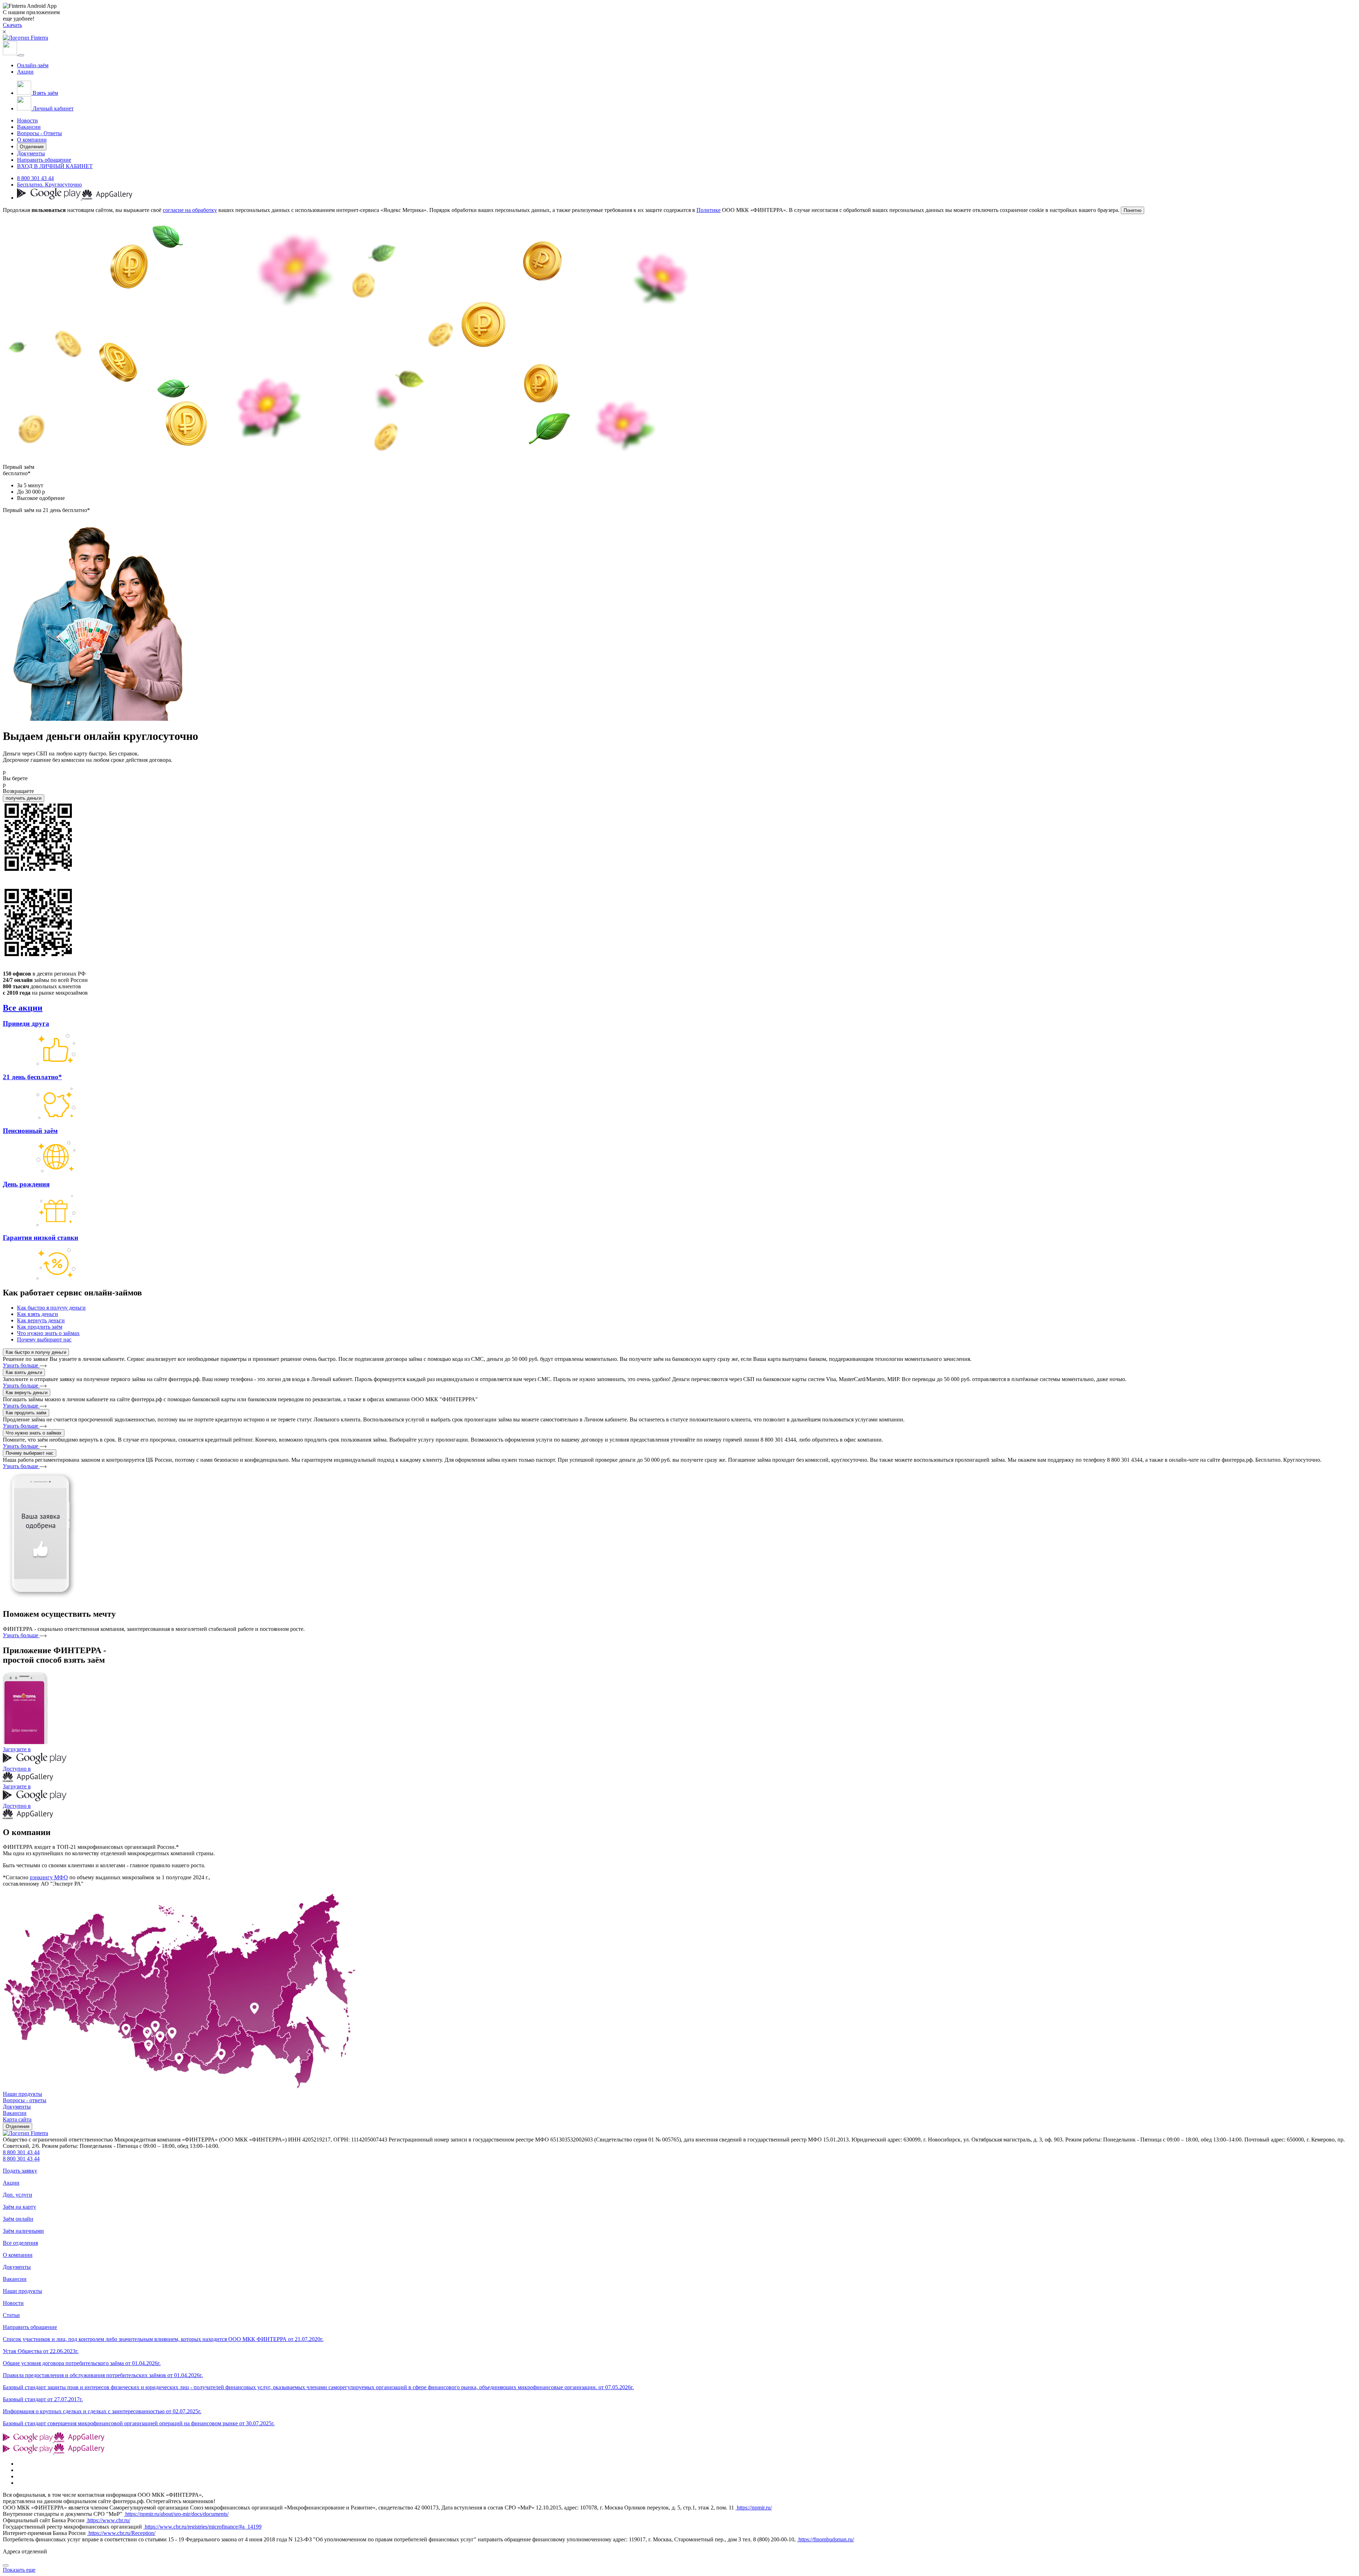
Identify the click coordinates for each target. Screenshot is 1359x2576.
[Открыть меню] (21, 55)
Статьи (11, 2315)
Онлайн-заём (33, 65)
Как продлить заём (26, 1413)
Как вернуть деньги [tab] (41, 1320)
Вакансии (29, 127)
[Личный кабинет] (11, 53)
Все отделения (20, 2243)
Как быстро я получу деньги (36, 1352)
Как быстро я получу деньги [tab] (51, 1308)
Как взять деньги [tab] (38, 1314)
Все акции (23, 1008)
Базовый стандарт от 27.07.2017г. (43, 2399)
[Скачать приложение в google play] (50, 198)
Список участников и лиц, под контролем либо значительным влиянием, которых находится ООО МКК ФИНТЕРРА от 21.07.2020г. (163, 2339)
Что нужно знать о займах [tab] (48, 1333)
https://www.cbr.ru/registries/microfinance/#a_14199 (202, 2527)
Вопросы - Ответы (39, 133)
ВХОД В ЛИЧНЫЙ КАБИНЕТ (55, 166)
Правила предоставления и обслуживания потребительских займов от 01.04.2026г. (103, 2375)
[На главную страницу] (25, 2133)
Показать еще (19, 2570)
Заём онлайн (18, 2219)
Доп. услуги (18, 2195)
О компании (32, 140)
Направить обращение (44, 160)
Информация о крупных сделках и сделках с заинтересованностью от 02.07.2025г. (102, 2411)
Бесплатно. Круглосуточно (49, 185)
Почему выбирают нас (30, 1453)
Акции (25, 72)
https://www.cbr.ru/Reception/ (121, 2533)
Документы (31, 153)
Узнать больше (21, 1365)
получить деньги (24, 798)
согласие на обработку (190, 210)
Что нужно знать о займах (34, 1433)
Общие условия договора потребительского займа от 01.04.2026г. (82, 2363)
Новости (27, 120)
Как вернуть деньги (27, 1393)
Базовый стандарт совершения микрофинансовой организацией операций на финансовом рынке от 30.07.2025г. (139, 2423)
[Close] (6, 2565)
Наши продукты (22, 2094)
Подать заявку (20, 2171)
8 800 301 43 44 (35, 178)
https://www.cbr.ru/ (108, 2520)
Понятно (1132, 210)
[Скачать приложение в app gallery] (107, 198)
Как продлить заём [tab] (40, 1327)
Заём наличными (23, 2231)
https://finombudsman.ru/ (825, 2539)
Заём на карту (19, 2207)
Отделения (32, 147)
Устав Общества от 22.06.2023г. (41, 2351)
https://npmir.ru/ (754, 2508)
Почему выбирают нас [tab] (44, 1339)
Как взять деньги (24, 1372)
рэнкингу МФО (49, 1877)
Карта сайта (17, 2119)
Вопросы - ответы (25, 2100)
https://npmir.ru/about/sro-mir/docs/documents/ (176, 2514)
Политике (709, 210)
